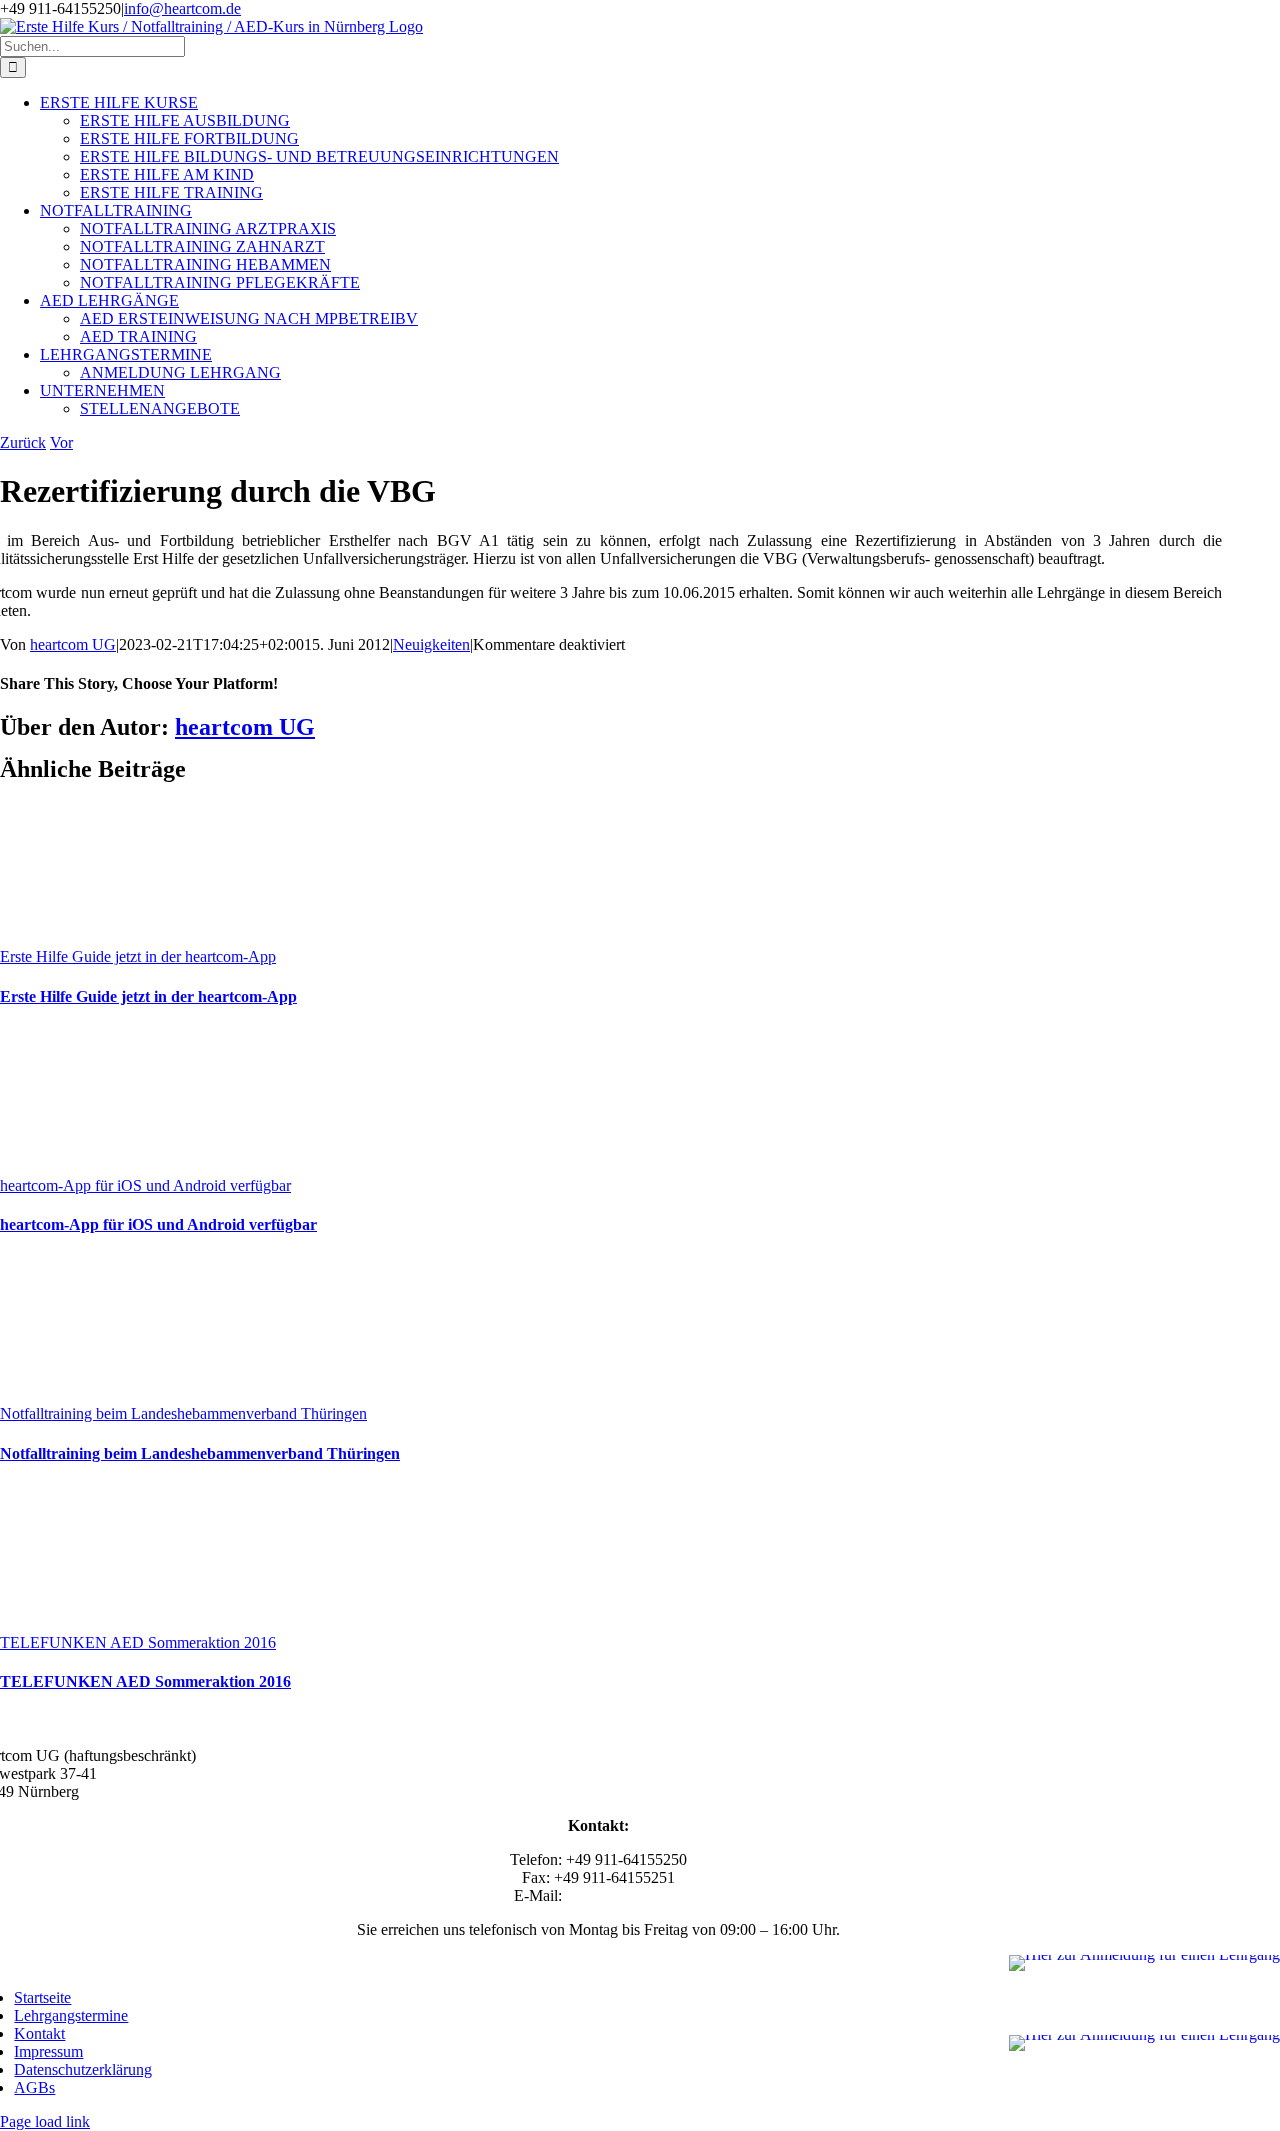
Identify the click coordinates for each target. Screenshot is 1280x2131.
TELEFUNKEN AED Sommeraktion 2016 (138, 1642)
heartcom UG (73, 644)
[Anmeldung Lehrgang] (1144, 1963)
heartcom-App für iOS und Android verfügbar (145, 1185)
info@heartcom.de (182, 8)
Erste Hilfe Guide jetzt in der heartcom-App (138, 956)
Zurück (23, 442)
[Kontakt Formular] (1144, 2043)
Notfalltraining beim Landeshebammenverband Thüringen (183, 1413)
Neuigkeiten (431, 644)
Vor (61, 442)
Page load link (45, 2121)
